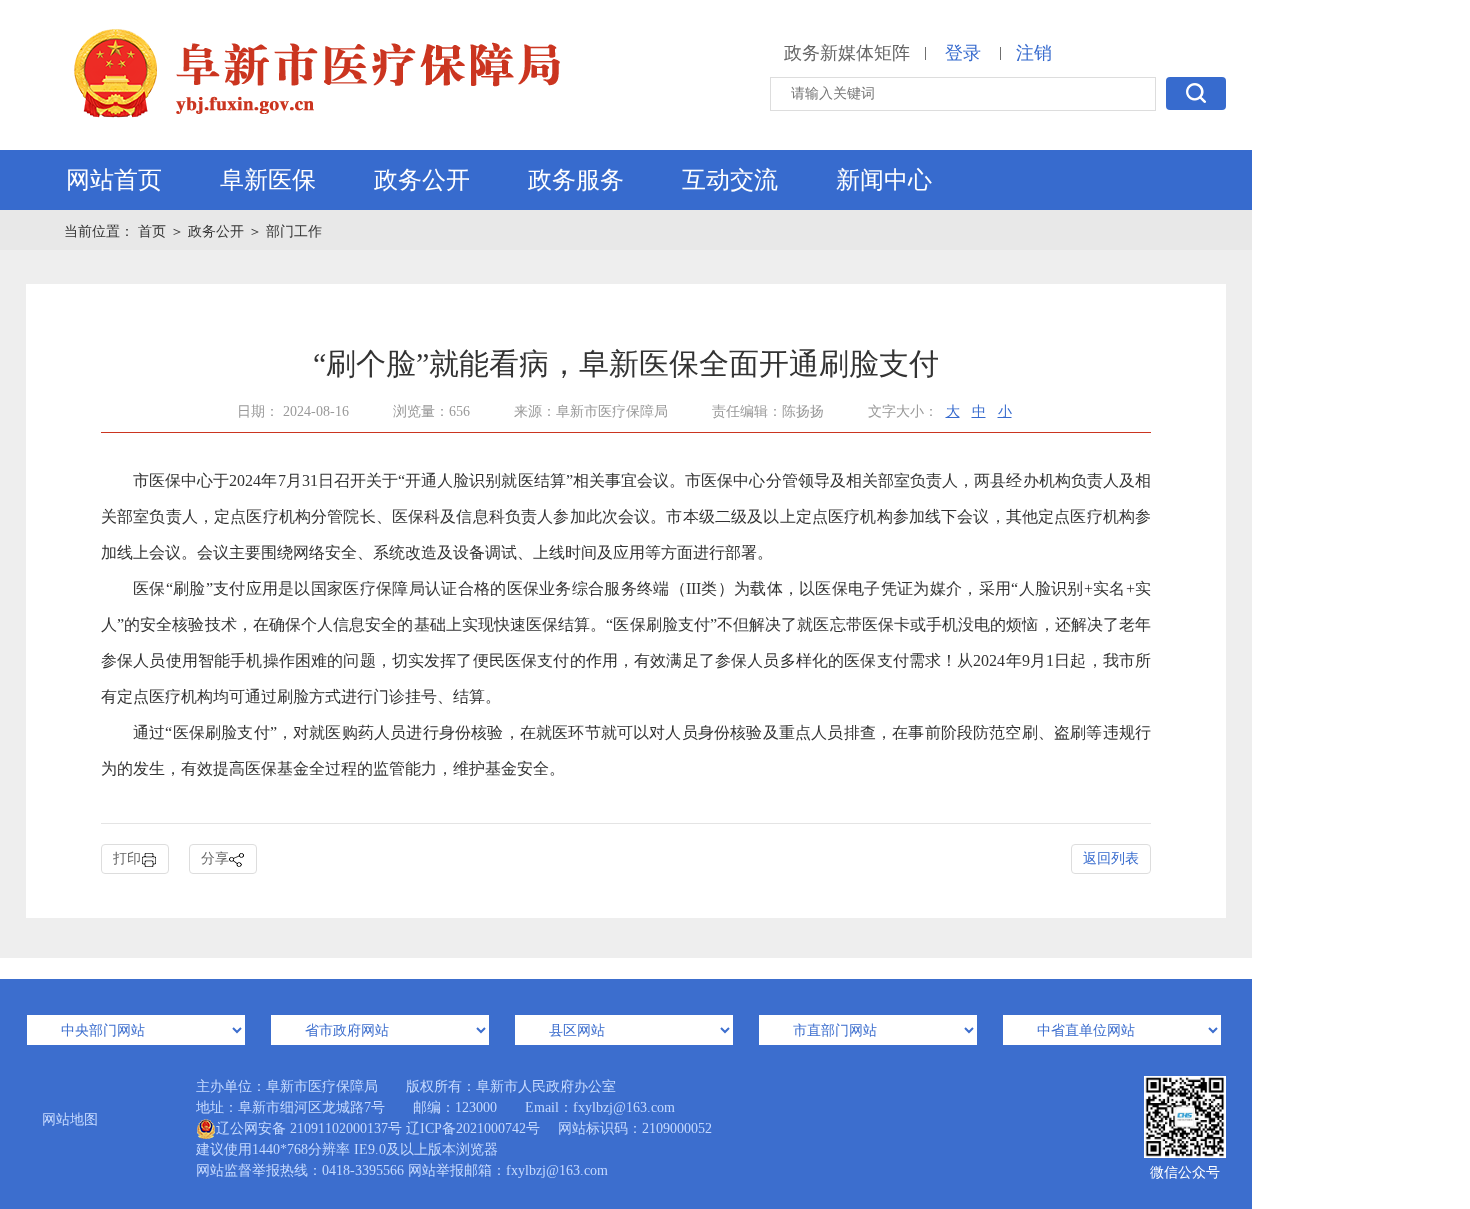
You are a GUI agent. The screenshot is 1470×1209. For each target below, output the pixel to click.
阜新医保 (268, 180)
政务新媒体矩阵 (847, 53)
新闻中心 (884, 180)
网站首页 (114, 180)
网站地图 (70, 1119)
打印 (127, 858)
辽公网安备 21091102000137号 (309, 1128)
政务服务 (576, 180)
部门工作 (294, 231)
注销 (1034, 53)
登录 (963, 53)
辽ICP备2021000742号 (473, 1128)
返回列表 (1111, 858)
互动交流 (730, 180)
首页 (154, 231)
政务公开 (422, 180)
